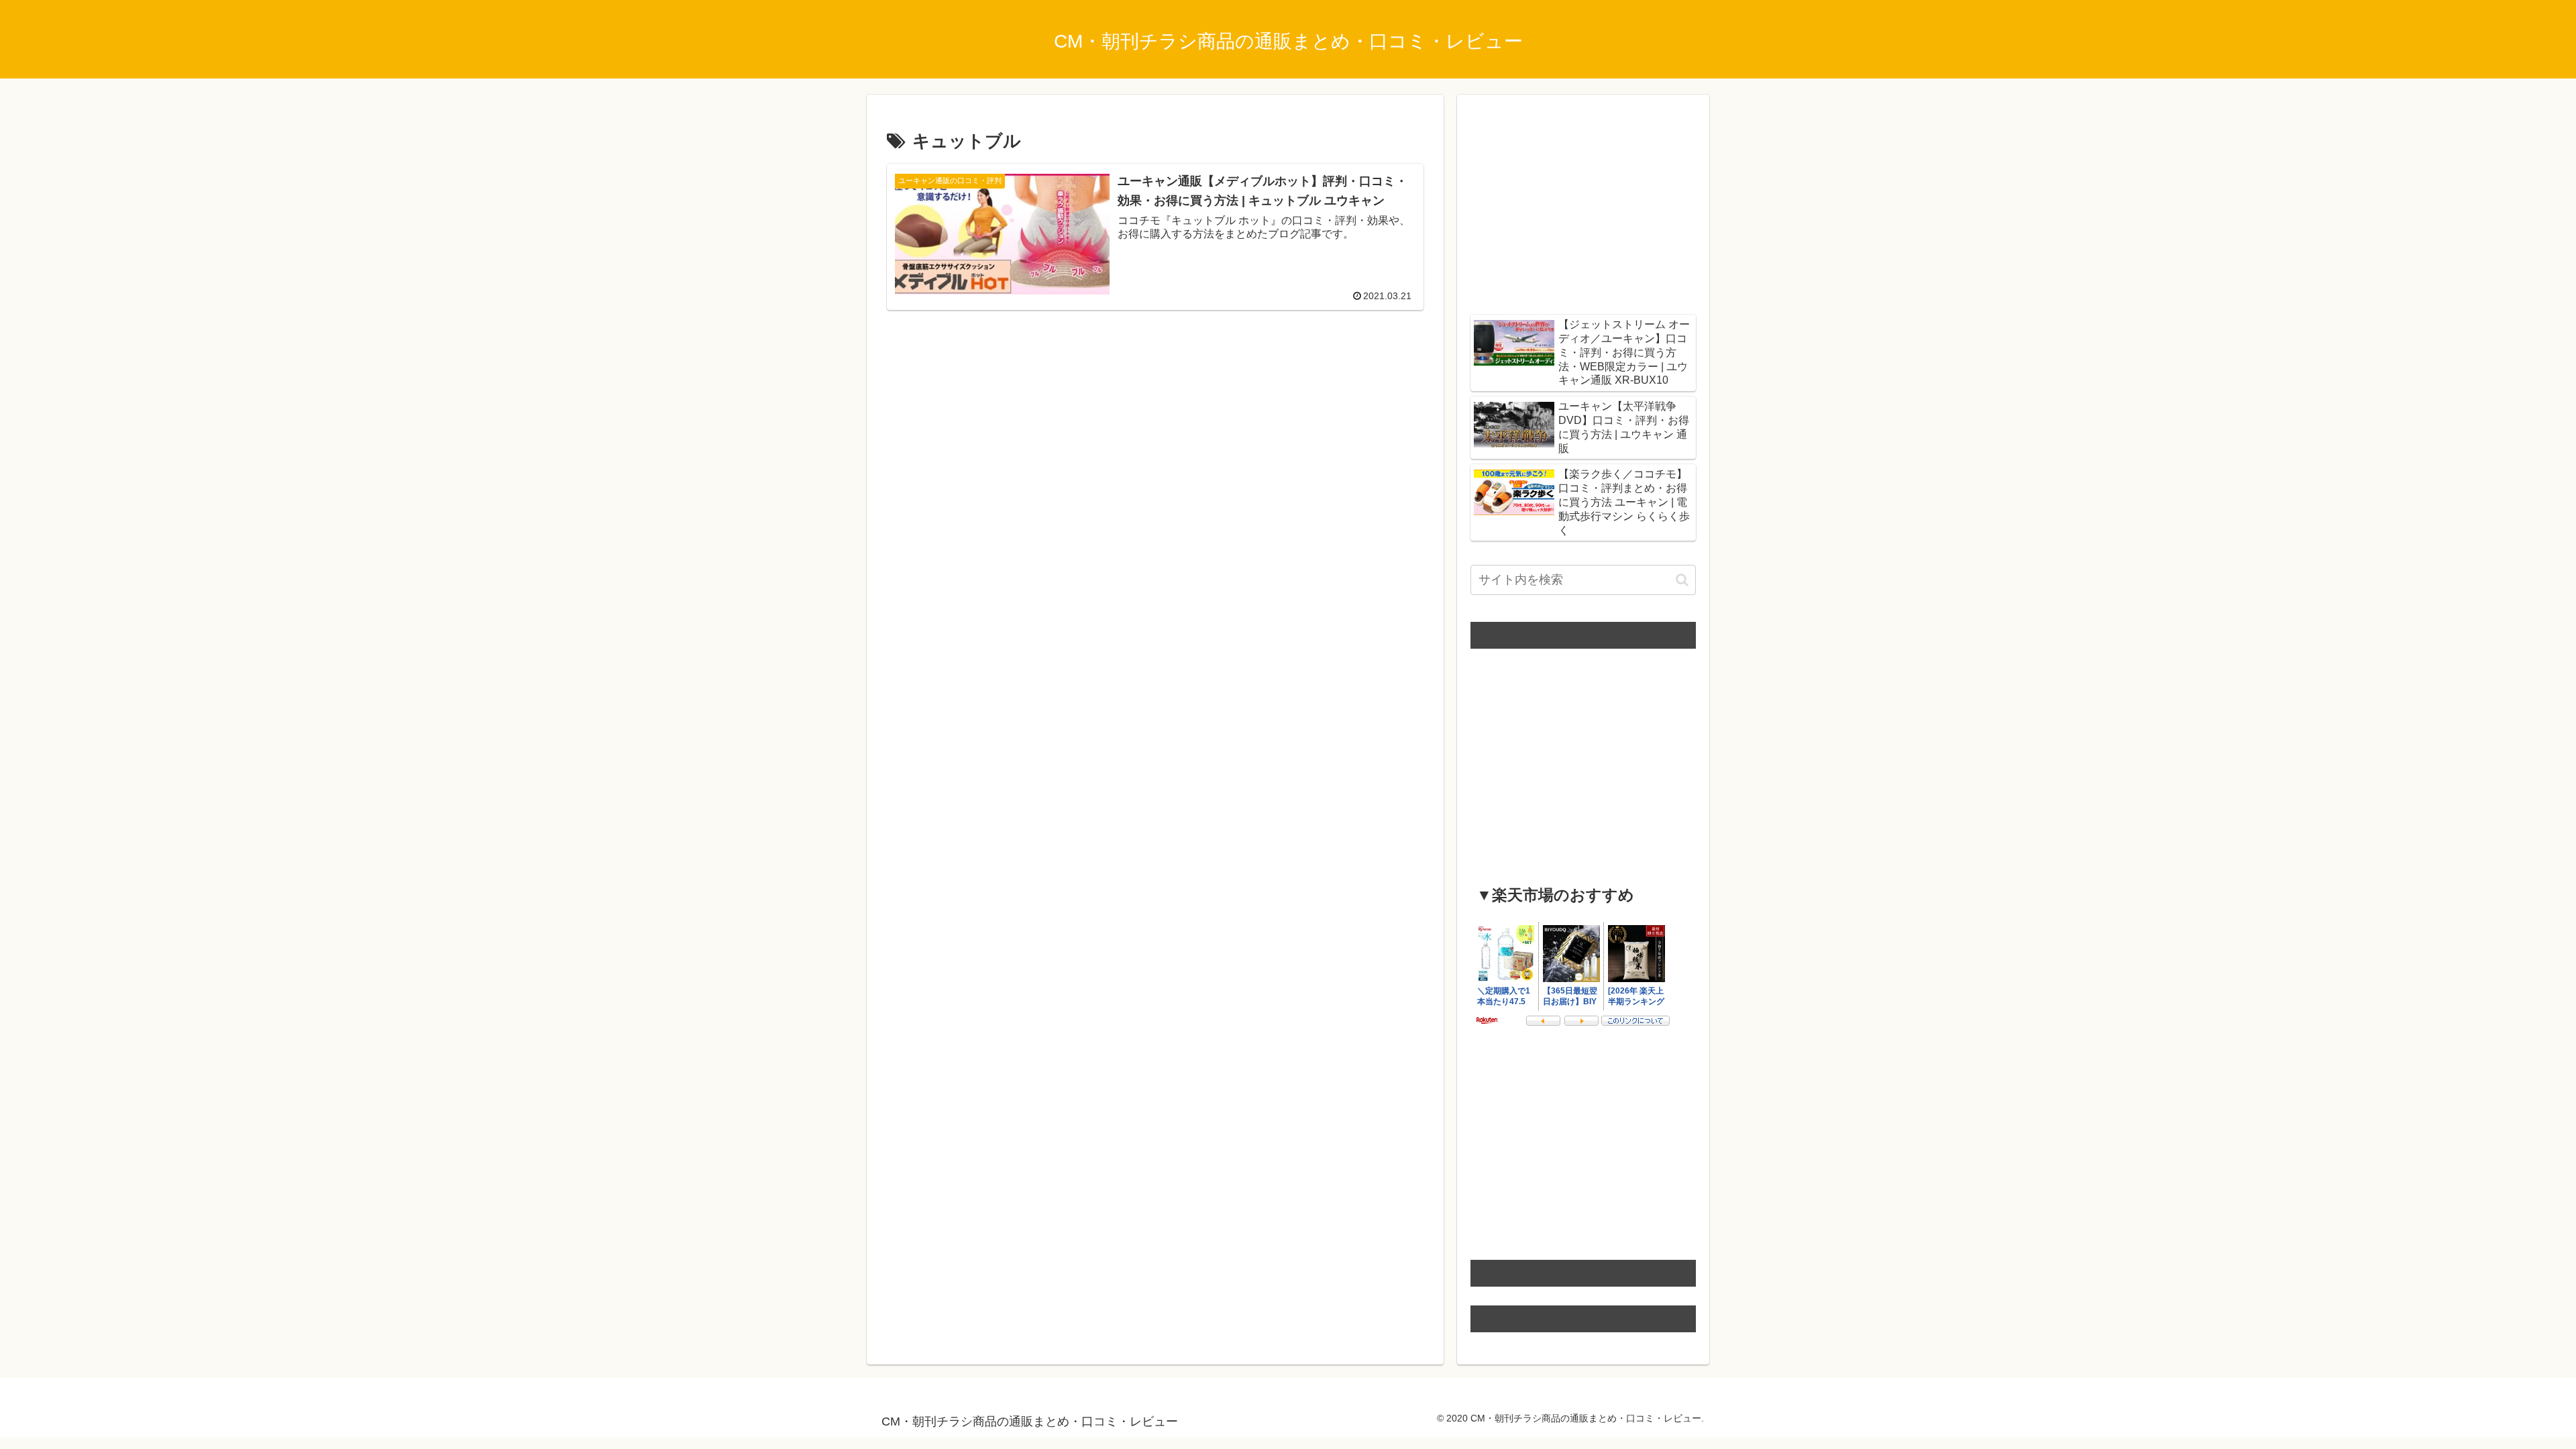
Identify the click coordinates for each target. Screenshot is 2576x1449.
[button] (1682, 580)
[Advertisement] (1155, 420)
